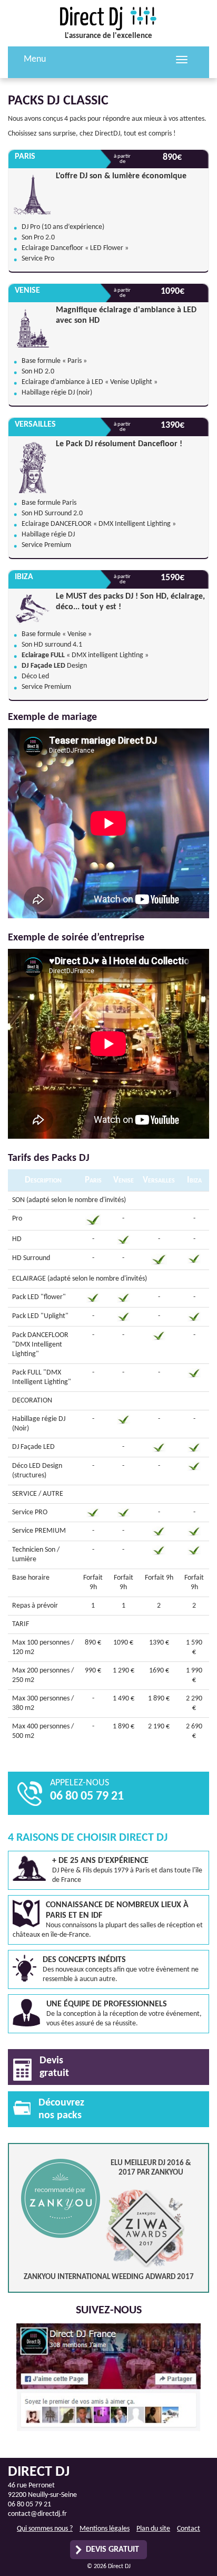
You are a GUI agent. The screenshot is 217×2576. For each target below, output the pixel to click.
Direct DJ (108, 18)
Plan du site (153, 2529)
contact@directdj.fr (37, 2514)
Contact (189, 2529)
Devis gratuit (112, 2550)
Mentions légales (105, 2529)
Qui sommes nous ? (45, 2529)
